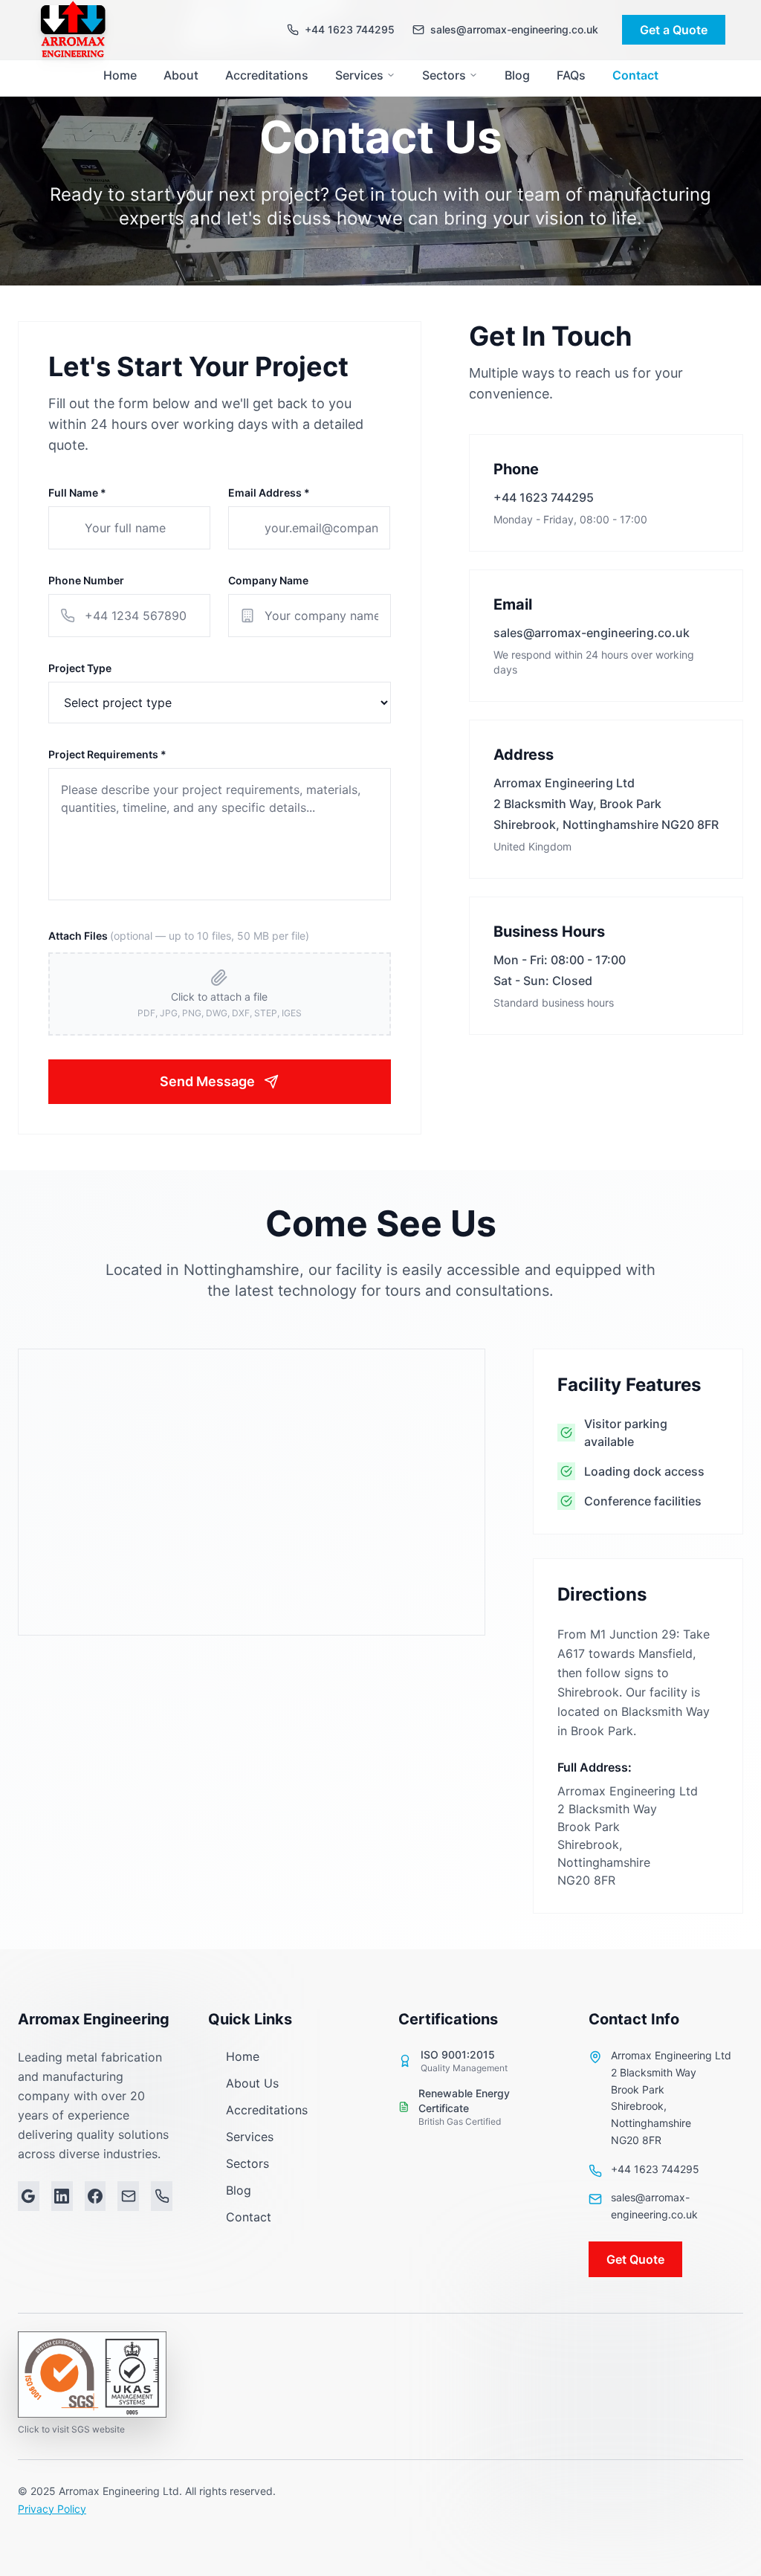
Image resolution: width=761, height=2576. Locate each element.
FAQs (571, 75)
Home (120, 75)
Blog (517, 75)
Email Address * (269, 493)
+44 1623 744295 (544, 497)
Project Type (80, 668)
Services (359, 75)
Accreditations (267, 75)
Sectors (444, 75)
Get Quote (635, 2259)
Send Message (207, 1081)
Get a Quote (674, 30)
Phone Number (86, 580)
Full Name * (77, 493)
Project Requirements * (107, 754)
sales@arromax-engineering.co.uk (592, 633)
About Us (252, 2083)
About (181, 75)
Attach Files (179, 936)
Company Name (268, 580)
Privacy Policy (52, 2509)
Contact (635, 75)
